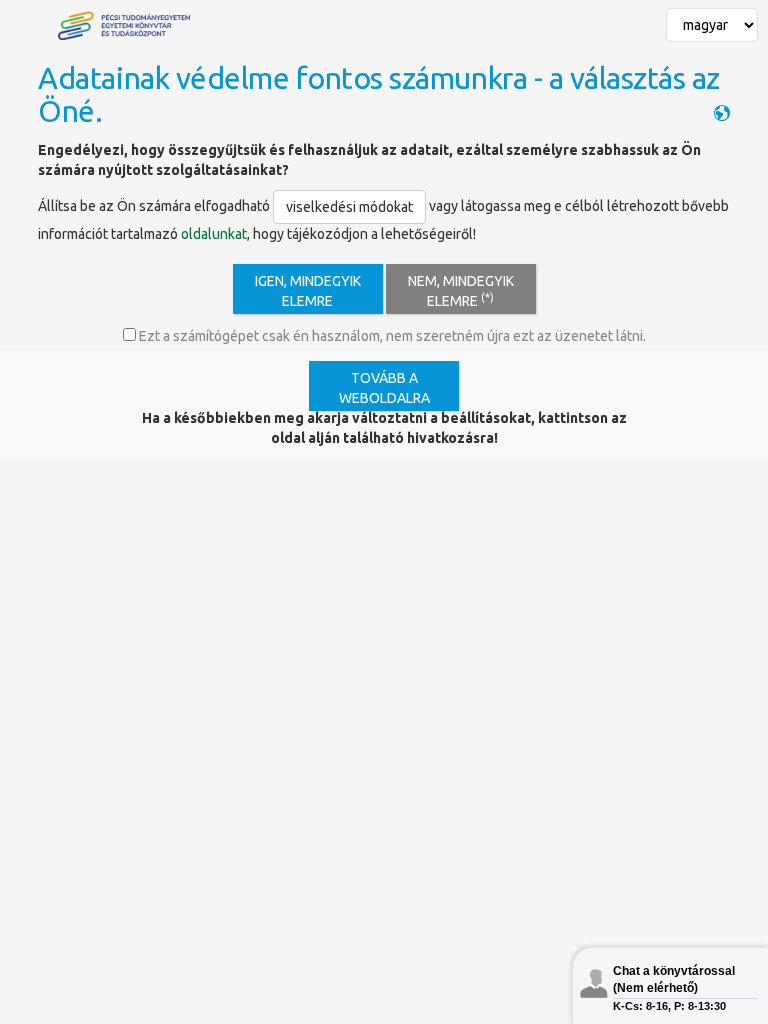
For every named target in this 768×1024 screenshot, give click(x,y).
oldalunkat (214, 234)
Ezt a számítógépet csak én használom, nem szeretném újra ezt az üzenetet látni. (391, 336)
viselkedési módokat (349, 207)
